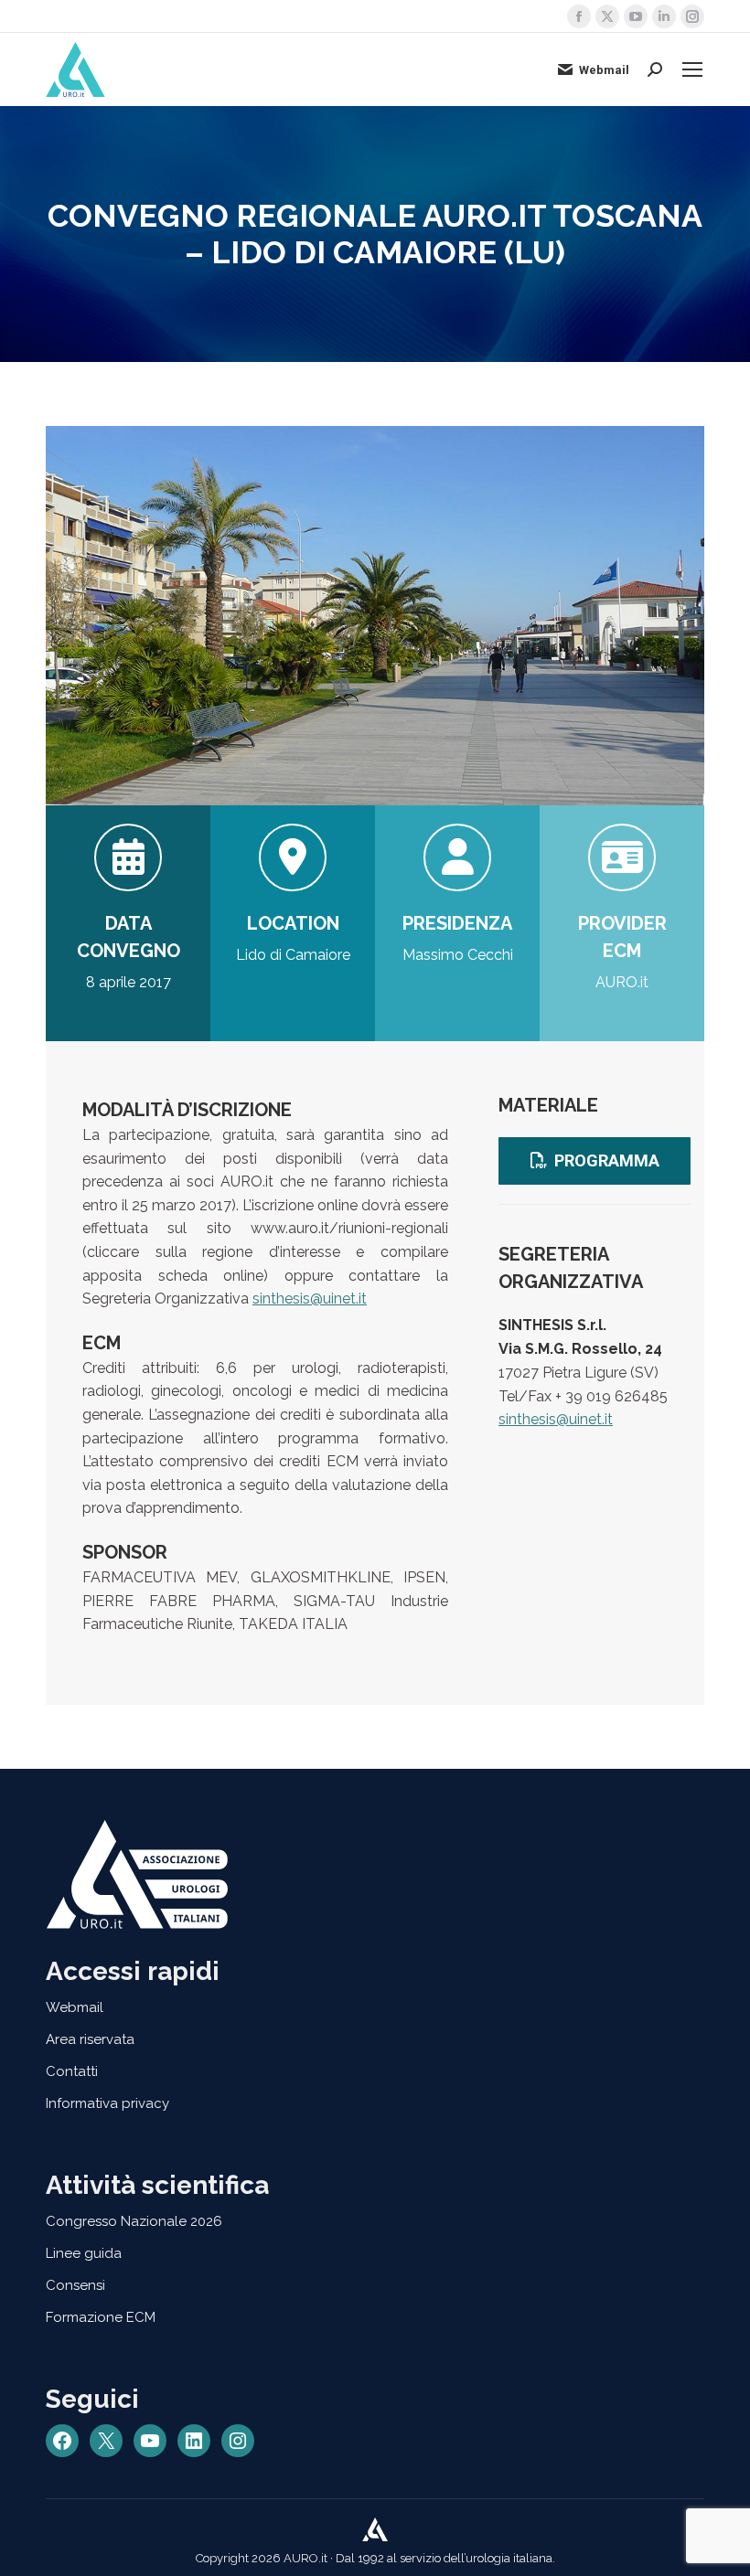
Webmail (604, 70)
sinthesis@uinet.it (310, 1299)
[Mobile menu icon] (692, 69)
